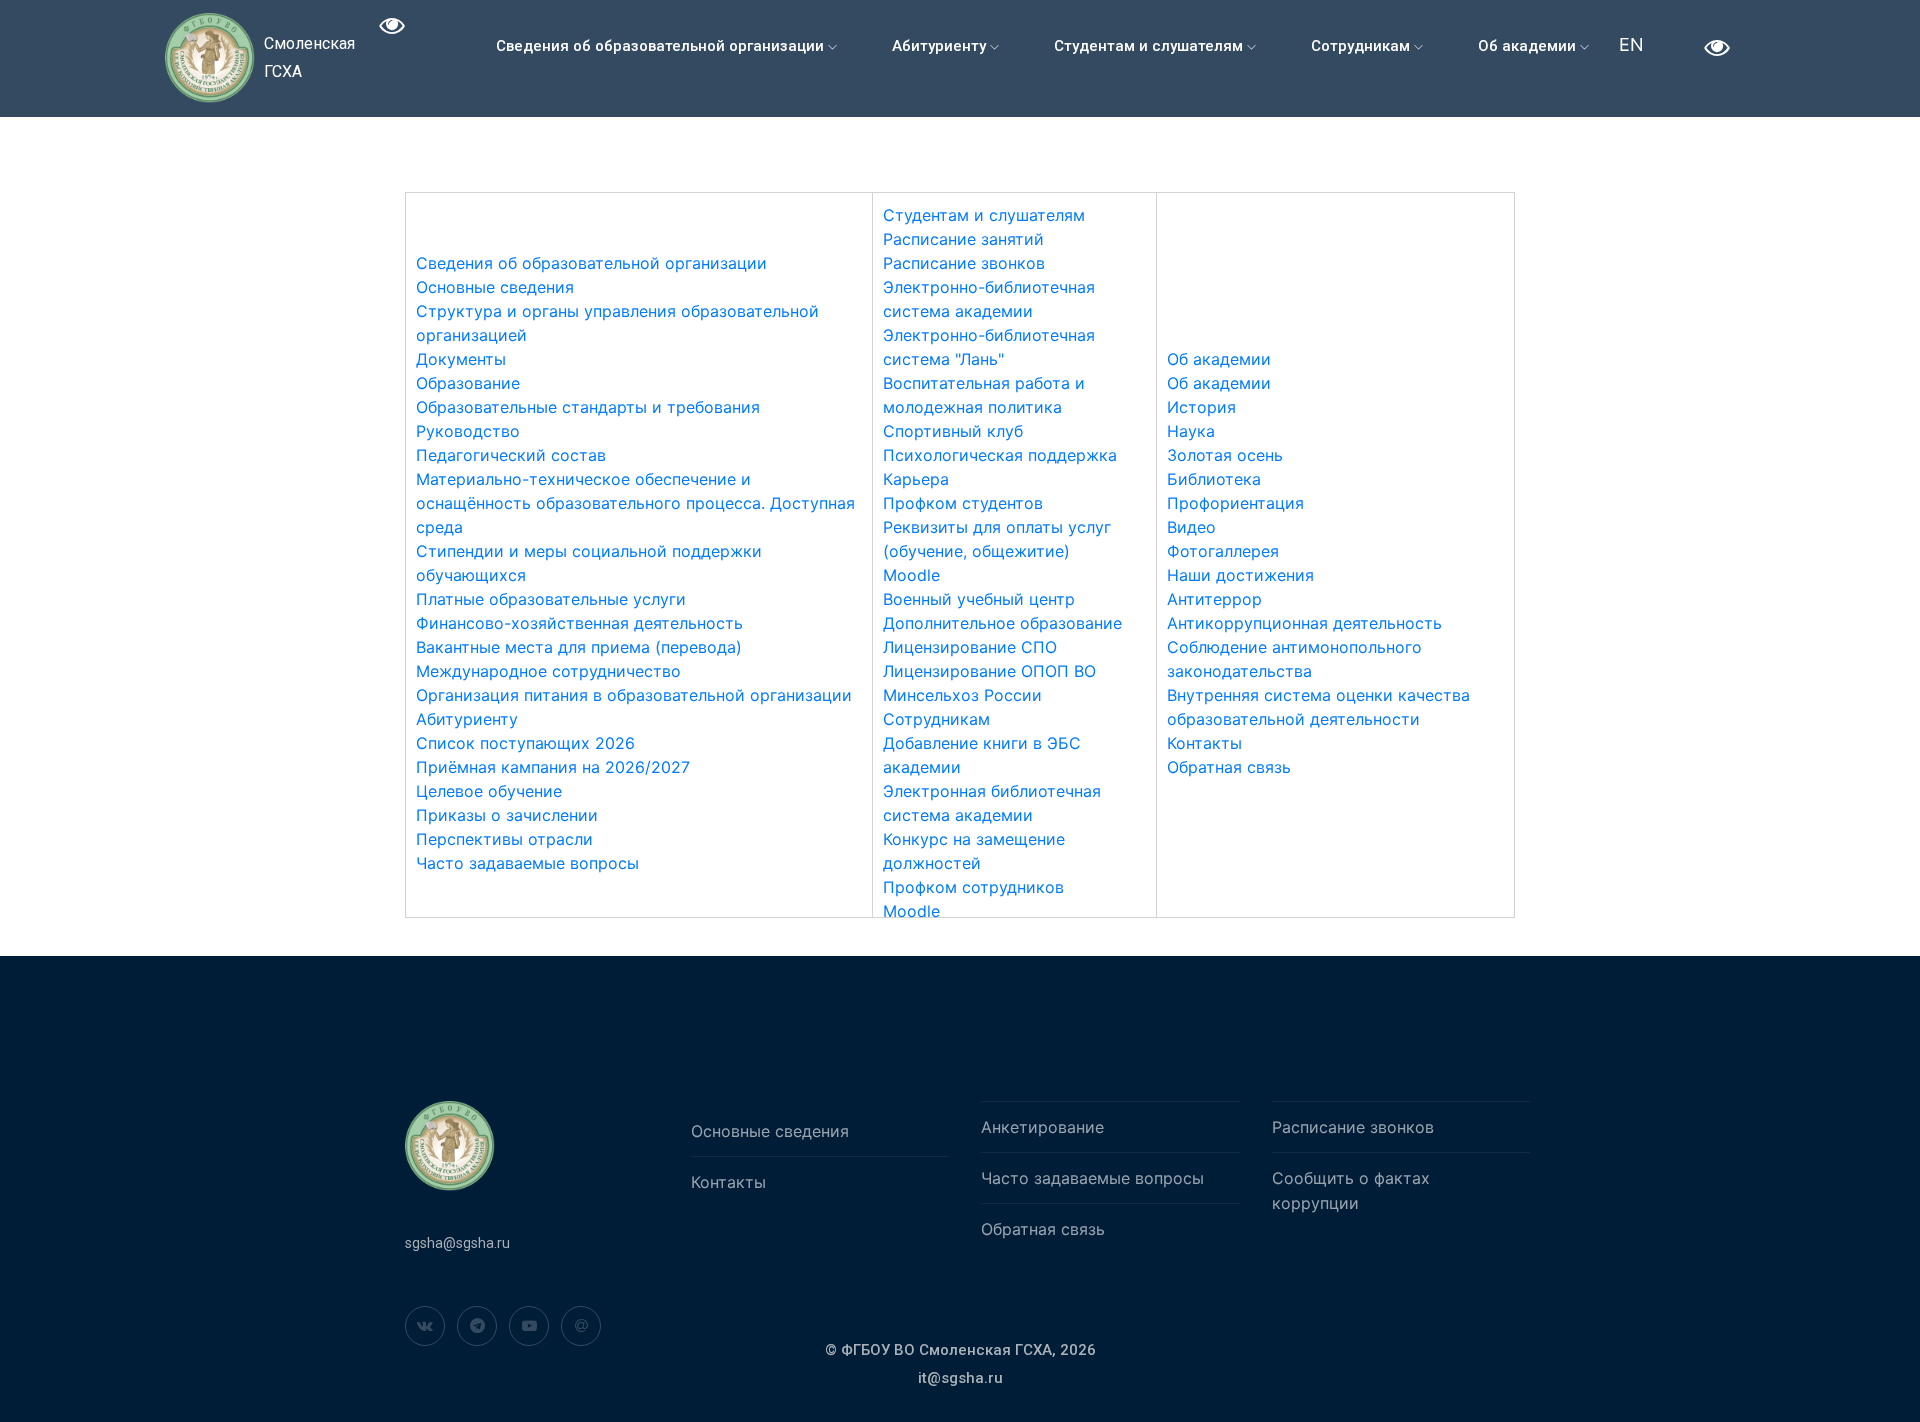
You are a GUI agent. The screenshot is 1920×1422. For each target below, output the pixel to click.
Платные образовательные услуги (551, 599)
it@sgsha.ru (960, 1378)
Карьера (916, 479)
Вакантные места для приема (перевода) (579, 647)
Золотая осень (1225, 455)
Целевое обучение (489, 791)
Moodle (911, 575)
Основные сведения (495, 287)
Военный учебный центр (979, 599)
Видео (1191, 527)
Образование (468, 383)
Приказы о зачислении (507, 815)
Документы (461, 359)
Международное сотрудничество (548, 671)
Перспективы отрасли (504, 839)
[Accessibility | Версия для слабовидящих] (392, 28)
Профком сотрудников (973, 887)
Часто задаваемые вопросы (527, 863)
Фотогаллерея (1223, 551)
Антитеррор (1214, 599)
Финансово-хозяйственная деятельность (579, 623)
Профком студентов (963, 503)
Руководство (468, 431)
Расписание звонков (964, 263)
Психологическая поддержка (1000, 455)
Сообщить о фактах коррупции (1351, 1190)
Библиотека (1214, 479)
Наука (1191, 431)
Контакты (1204, 743)
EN (1631, 44)
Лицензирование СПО (970, 647)
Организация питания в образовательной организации (634, 695)
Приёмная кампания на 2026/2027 (553, 767)
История (1201, 407)
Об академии (1529, 46)
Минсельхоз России (962, 695)
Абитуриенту (941, 46)
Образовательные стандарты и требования (588, 407)
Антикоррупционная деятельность (1304, 623)
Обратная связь (1229, 767)
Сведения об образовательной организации (662, 46)
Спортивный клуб (953, 431)
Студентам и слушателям (1150, 46)
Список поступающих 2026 (525, 743)
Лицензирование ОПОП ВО (989, 671)
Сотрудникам (1362, 46)
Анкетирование (1042, 1127)
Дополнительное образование (1002, 623)
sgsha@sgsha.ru (457, 1243)
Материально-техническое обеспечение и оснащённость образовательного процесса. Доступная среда (635, 503)
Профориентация (1235, 503)
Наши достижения (1240, 575)
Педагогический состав (511, 455)
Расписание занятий (963, 239)
